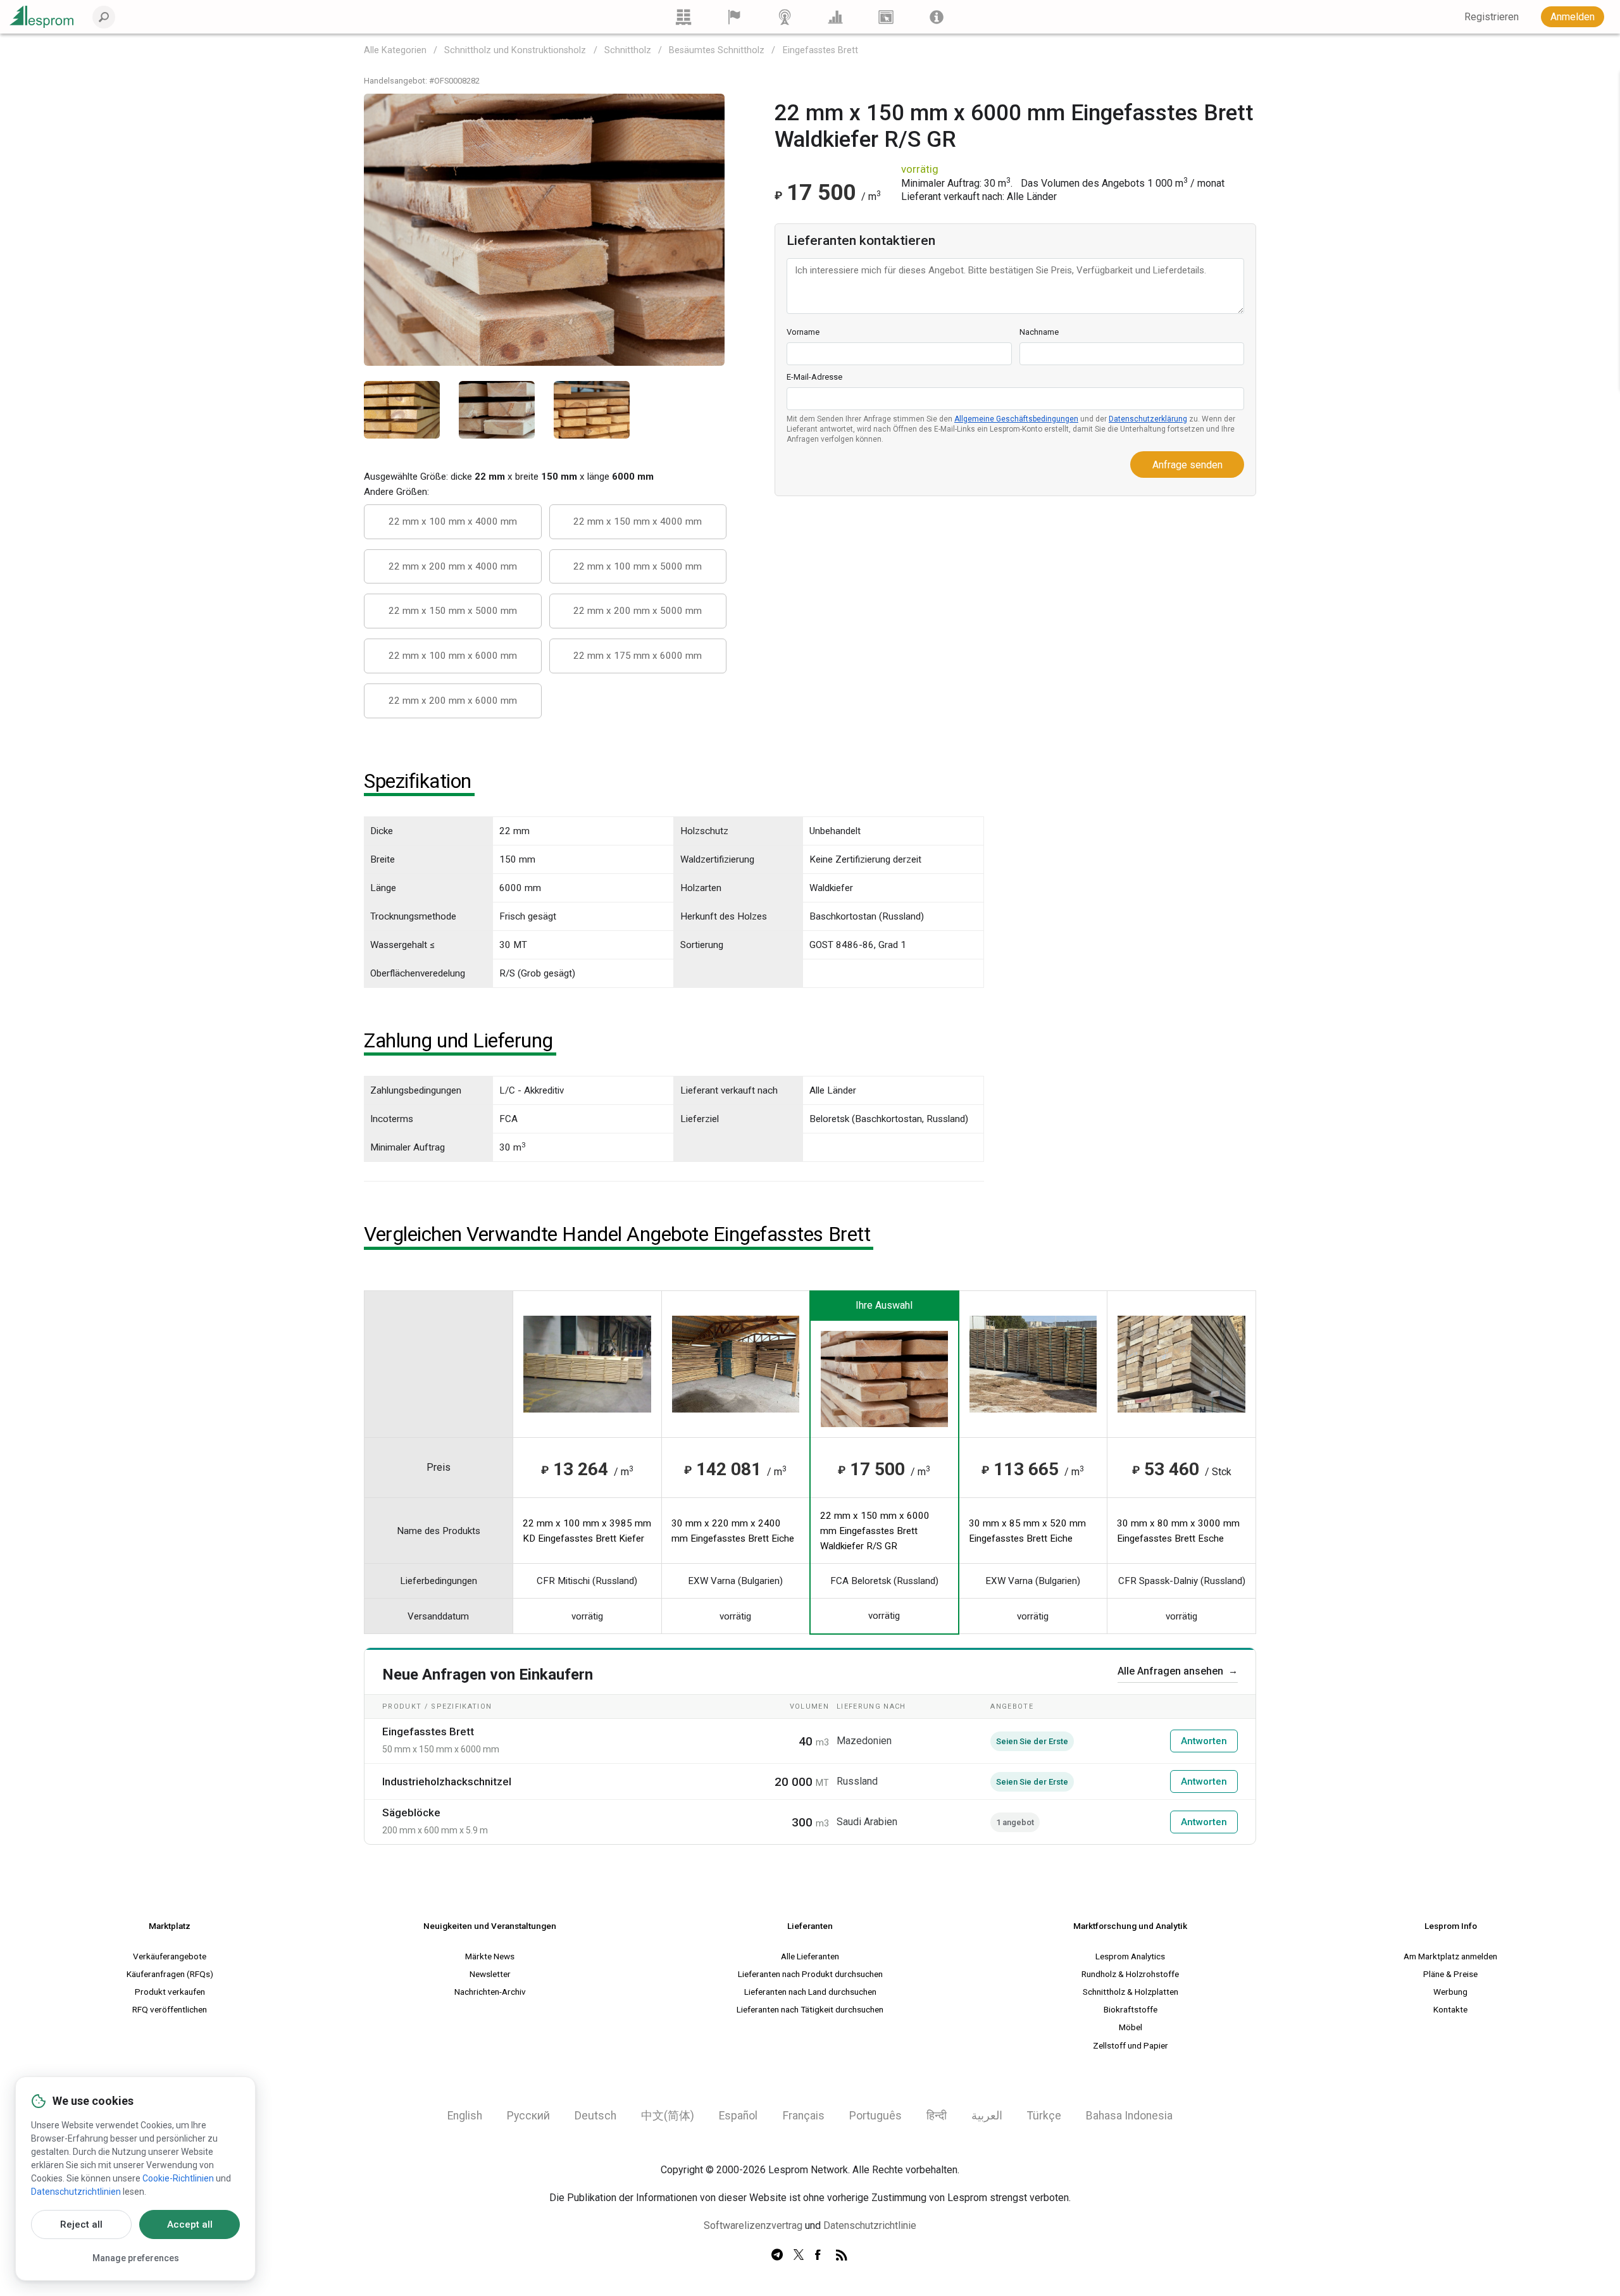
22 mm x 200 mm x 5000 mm (638, 611)
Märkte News (490, 1956)
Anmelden (1573, 17)
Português (875, 2116)
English (465, 2116)
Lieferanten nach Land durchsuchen (810, 1992)
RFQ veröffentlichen (170, 2009)
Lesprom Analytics (1130, 1956)
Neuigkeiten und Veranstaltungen (490, 1926)
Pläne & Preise (1450, 1974)
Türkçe (1044, 2116)
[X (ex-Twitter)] (799, 2255)
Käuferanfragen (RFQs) (170, 1974)
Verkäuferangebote (170, 1956)
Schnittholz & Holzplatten (1131, 1992)
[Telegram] (777, 2255)
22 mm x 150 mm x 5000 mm (453, 611)
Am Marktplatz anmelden (1450, 1956)
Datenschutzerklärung (1148, 419)
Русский (528, 2116)
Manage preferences (136, 2258)
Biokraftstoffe (1131, 2009)
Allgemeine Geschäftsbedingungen (1016, 419)
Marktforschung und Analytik (1130, 1926)
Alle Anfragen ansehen (1178, 1671)
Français (804, 2116)
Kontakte (1450, 2009)
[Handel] (683, 17)
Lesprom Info (1451, 1926)
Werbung (1450, 1992)
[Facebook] (820, 2255)
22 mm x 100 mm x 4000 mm (453, 521)
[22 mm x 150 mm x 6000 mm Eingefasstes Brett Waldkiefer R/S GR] (544, 229)
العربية (987, 2116)
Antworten (1204, 1741)
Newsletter (490, 1974)
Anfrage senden (1187, 465)
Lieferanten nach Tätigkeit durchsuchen (810, 2009)
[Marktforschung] (835, 17)
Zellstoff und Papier (1131, 2045)
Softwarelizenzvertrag (753, 2225)
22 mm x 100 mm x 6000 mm (453, 656)
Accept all (190, 2224)
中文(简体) (668, 2116)
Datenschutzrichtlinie (870, 2225)
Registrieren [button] (1492, 17)
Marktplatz (170, 1926)
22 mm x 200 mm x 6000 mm (453, 701)
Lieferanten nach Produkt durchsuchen (810, 1974)
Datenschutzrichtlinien (76, 2192)
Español (738, 2116)
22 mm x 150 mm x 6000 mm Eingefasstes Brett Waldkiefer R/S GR (875, 1531)
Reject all (81, 2224)
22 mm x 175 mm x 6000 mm (638, 656)
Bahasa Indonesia (1129, 2116)
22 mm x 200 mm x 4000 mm (453, 566)
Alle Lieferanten (810, 1956)
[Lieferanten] (734, 17)
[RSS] (842, 2255)
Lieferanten (810, 1926)
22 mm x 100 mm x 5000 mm (638, 566)
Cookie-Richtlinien (178, 2178)
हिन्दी (937, 2116)
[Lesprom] (937, 17)
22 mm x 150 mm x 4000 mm (638, 521)
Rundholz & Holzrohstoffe (1130, 1974)
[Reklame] (886, 17)
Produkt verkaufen (170, 1992)
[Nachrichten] (785, 17)
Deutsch (595, 2116)
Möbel (1131, 2027)
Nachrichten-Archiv (490, 1992)
